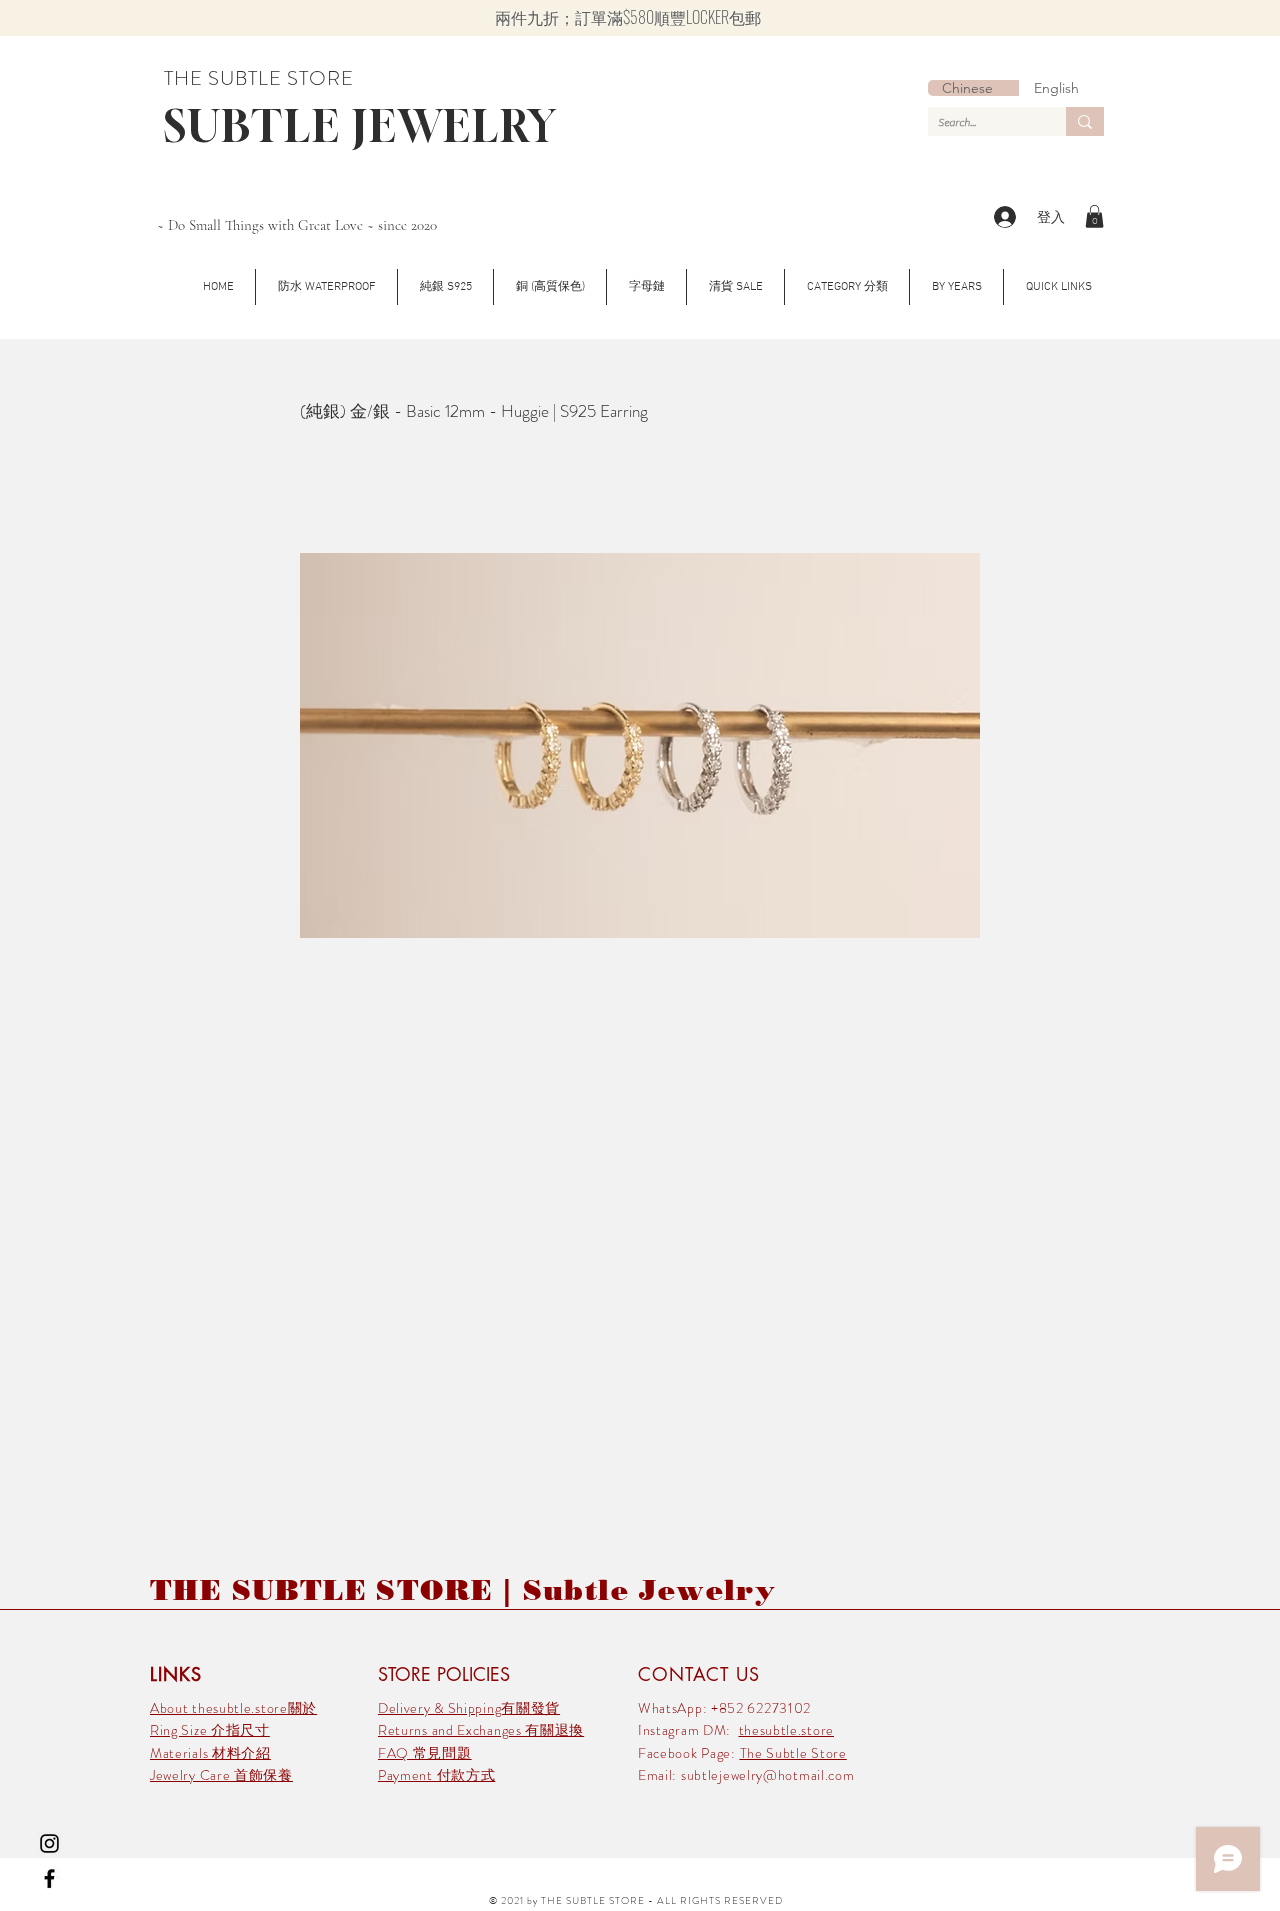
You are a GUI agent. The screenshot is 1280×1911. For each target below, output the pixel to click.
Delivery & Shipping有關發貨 (469, 1708)
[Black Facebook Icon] (49, 1878)
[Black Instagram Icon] (49, 1843)
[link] (1094, 216)
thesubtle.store (787, 1730)
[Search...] (1085, 121)
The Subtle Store (793, 1753)
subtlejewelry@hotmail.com (768, 1775)
